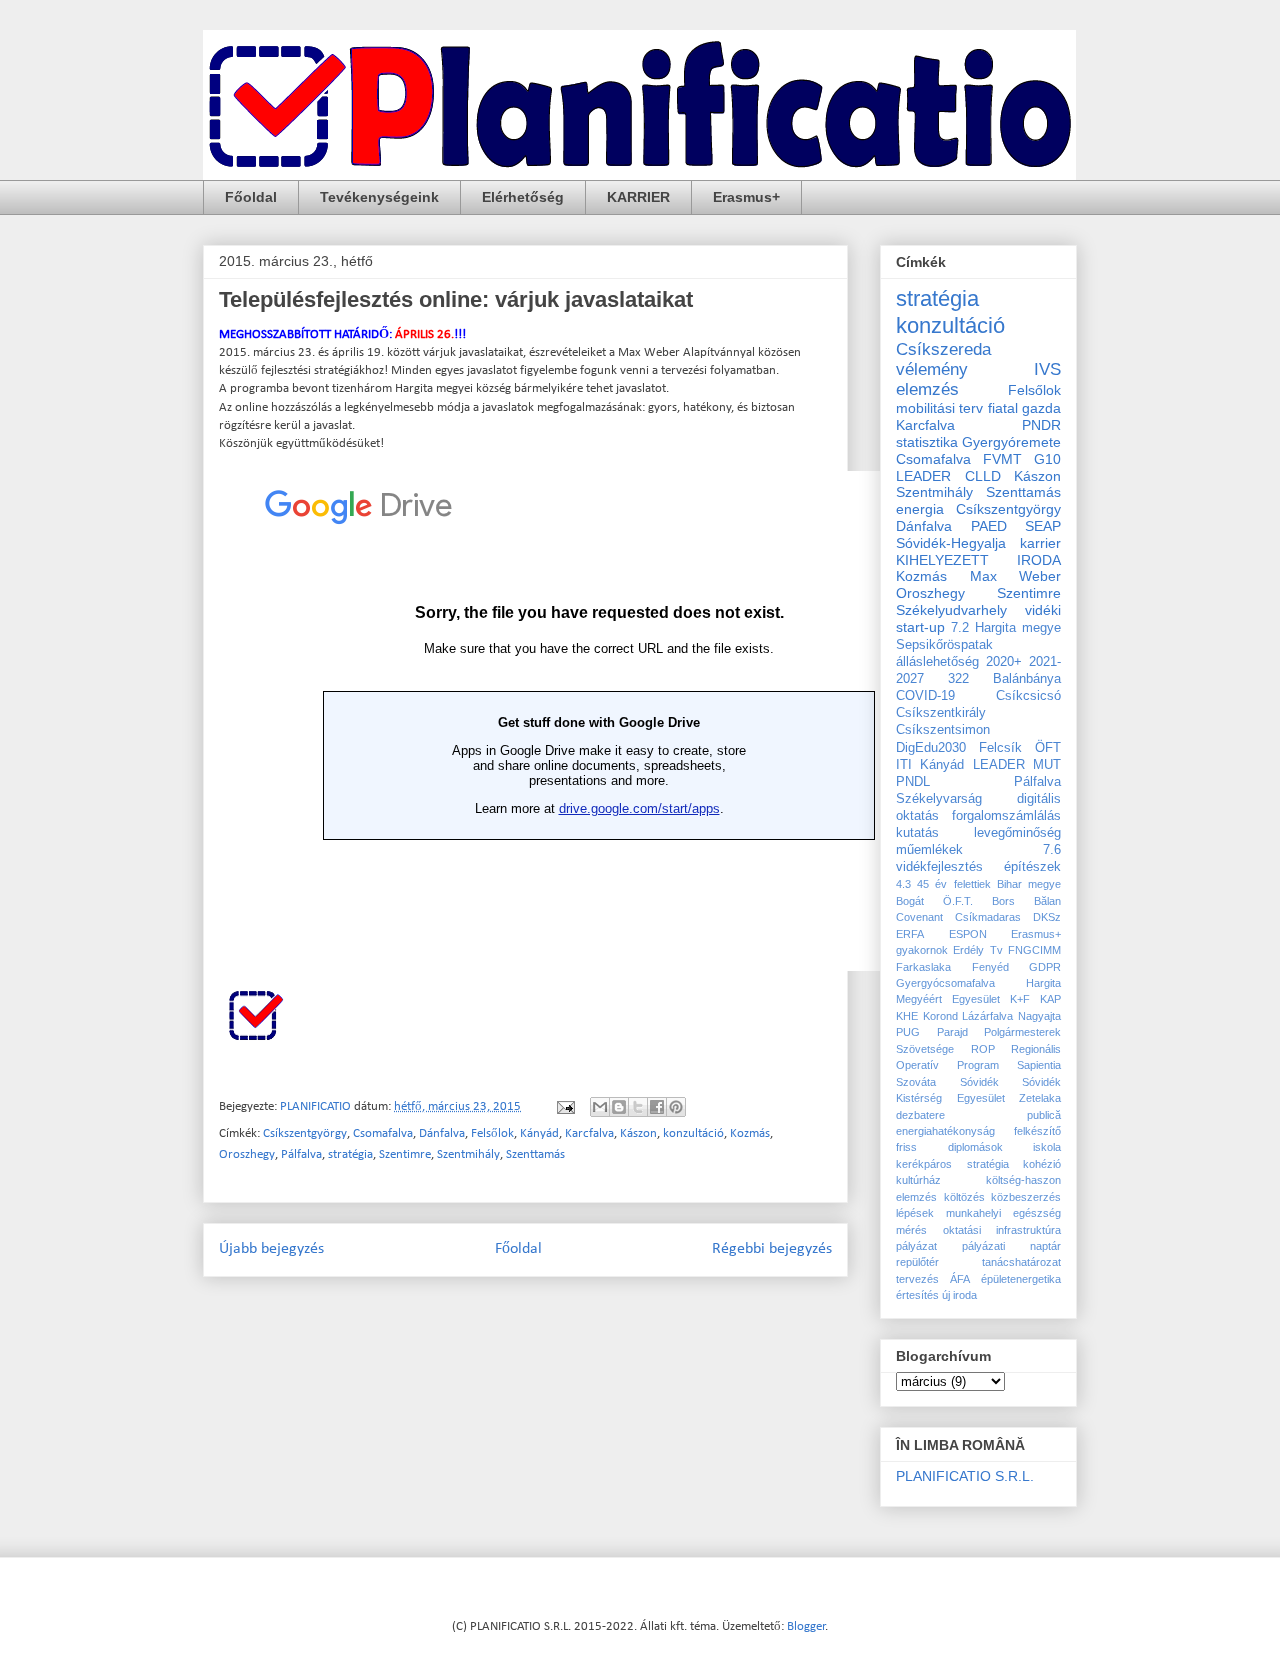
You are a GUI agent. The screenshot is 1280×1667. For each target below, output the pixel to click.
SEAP (1043, 526)
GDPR (1045, 967)
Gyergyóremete (1011, 442)
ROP (983, 1049)
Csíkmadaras (988, 917)
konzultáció (693, 1133)
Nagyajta (1039, 1016)
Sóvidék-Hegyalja (951, 543)
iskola (1047, 1147)
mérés (911, 1230)
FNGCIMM (1034, 950)
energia (920, 509)
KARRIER (638, 197)
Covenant (919, 917)
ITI (904, 765)
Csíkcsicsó (1028, 696)
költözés (964, 1197)
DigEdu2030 (931, 748)
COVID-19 (925, 696)
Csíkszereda (943, 349)
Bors (1003, 901)
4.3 (903, 884)
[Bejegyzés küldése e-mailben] (564, 1106)
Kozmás (750, 1133)
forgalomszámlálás (1006, 816)
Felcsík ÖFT (1020, 748)
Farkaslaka (923, 967)
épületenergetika (1021, 1279)
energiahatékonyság (945, 1131)
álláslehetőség (937, 662)
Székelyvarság (939, 799)
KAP (1050, 999)
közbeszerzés (1026, 1197)
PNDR (1041, 425)
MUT (1047, 765)
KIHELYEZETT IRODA (978, 560)
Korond (940, 1016)
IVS (1047, 369)
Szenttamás (535, 1154)
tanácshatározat (1021, 1262)
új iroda (959, 1295)
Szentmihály (468, 1154)
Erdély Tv (977, 950)
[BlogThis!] (619, 1107)
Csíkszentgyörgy (305, 1133)
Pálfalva (301, 1154)
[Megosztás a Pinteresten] (676, 1107)
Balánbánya (1027, 679)
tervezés (917, 1279)
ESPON (968, 934)
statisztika (927, 442)
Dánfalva (442, 1133)
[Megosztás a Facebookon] (657, 1107)
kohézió (1042, 1164)
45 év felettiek (953, 884)
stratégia (350, 1154)
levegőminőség (1017, 833)
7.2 (960, 628)
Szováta (916, 1082)
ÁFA (960, 1279)
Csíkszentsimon (943, 730)
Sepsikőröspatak (944, 645)
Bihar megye (1029, 884)
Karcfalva (589, 1133)
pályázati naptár (1011, 1246)
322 (958, 679)
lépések (915, 1213)
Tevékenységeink (379, 197)
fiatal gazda (1024, 408)
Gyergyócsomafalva (945, 983)
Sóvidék (979, 1082)
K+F (1020, 999)
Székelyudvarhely (951, 610)
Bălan (1047, 901)
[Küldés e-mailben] (600, 1107)
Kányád (539, 1133)
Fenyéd (990, 967)
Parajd (952, 1032)
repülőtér (917, 1262)
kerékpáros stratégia (952, 1164)
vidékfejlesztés (939, 867)
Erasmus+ (746, 197)
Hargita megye (1018, 628)
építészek (1032, 867)
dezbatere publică (978, 1115)
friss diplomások (949, 1147)
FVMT (1002, 459)
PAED (989, 526)
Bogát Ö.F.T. (934, 901)
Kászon (638, 1133)
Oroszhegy (247, 1154)
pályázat (916, 1246)
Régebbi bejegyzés (772, 1249)
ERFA (910, 934)
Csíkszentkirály (941, 713)
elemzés (927, 389)
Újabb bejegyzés (271, 1249)
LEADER (999, 765)
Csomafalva (383, 1133)
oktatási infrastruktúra (1002, 1230)
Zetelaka (1040, 1098)
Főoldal (251, 197)
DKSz (1047, 917)
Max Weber (1016, 576)
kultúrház (918, 1180)
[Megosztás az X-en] (638, 1107)
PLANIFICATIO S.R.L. (965, 1476)
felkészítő (1037, 1131)
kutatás (917, 833)
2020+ (1004, 662)
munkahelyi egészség (1003, 1213)
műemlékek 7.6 (978, 850)
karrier (1040, 543)
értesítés (917, 1295)
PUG (908, 1032)
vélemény (932, 369)
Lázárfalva (987, 1016)
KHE (907, 1016)
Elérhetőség (523, 197)
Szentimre (405, 1154)
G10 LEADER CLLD (978, 467)
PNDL (913, 782)
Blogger (806, 1626)
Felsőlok (492, 1133)
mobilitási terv (939, 408)
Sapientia (1039, 1065)
